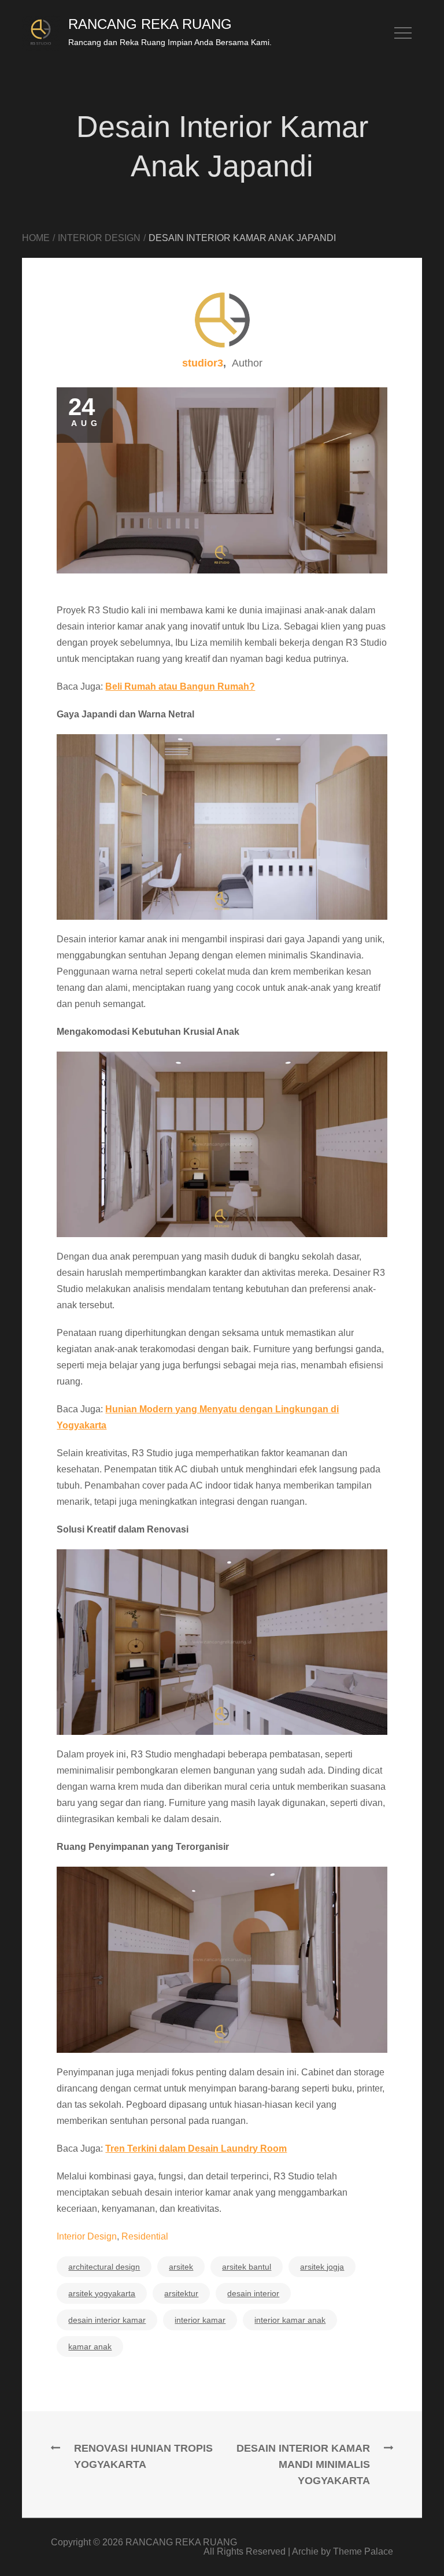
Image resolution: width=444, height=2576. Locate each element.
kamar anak (90, 2346)
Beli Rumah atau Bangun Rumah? (180, 686)
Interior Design (87, 2236)
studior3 (203, 363)
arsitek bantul (247, 2267)
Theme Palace (363, 2551)
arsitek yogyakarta (102, 2293)
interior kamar (200, 2320)
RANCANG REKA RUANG (150, 24)
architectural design (104, 2267)
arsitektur (181, 2293)
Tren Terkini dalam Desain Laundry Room (196, 2148)
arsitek (181, 2267)
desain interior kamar (107, 2320)
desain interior (253, 2293)
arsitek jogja (322, 2267)
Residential (145, 2236)
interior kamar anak (290, 2320)
